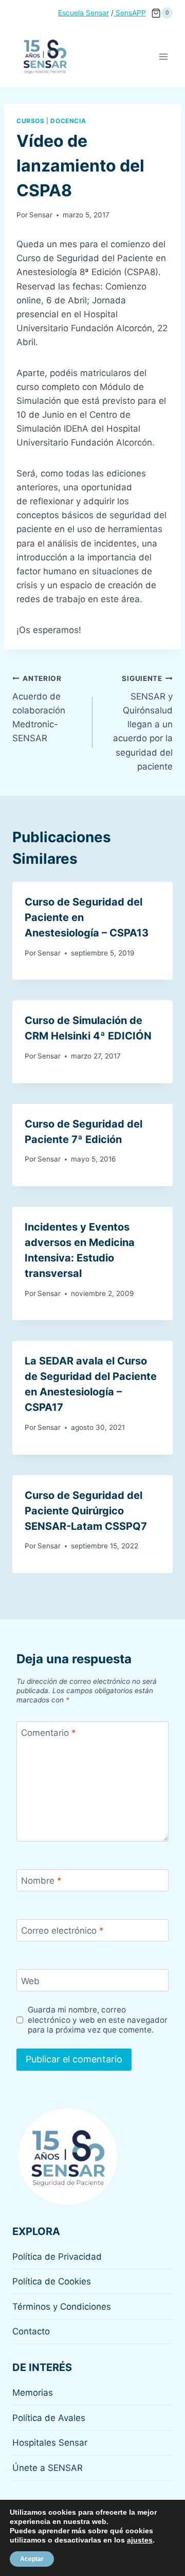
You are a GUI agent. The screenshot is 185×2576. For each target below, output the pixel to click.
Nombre (41, 1881)
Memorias (33, 2393)
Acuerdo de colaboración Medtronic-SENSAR (39, 709)
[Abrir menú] (163, 56)
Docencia (68, 121)
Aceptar (32, 2559)
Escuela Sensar (84, 13)
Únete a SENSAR (48, 2468)
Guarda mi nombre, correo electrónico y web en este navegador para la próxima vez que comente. (98, 2020)
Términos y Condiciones (62, 2307)
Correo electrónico (62, 1931)
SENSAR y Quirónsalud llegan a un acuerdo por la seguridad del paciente (143, 723)
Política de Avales (49, 2418)
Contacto (31, 2331)
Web (30, 1981)
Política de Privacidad (57, 2257)
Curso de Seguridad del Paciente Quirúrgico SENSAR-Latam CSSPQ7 (86, 1511)
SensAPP (130, 13)
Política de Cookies (52, 2281)
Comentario (49, 1733)
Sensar (41, 215)
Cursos (31, 121)
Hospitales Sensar (50, 2443)
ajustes (140, 2540)
